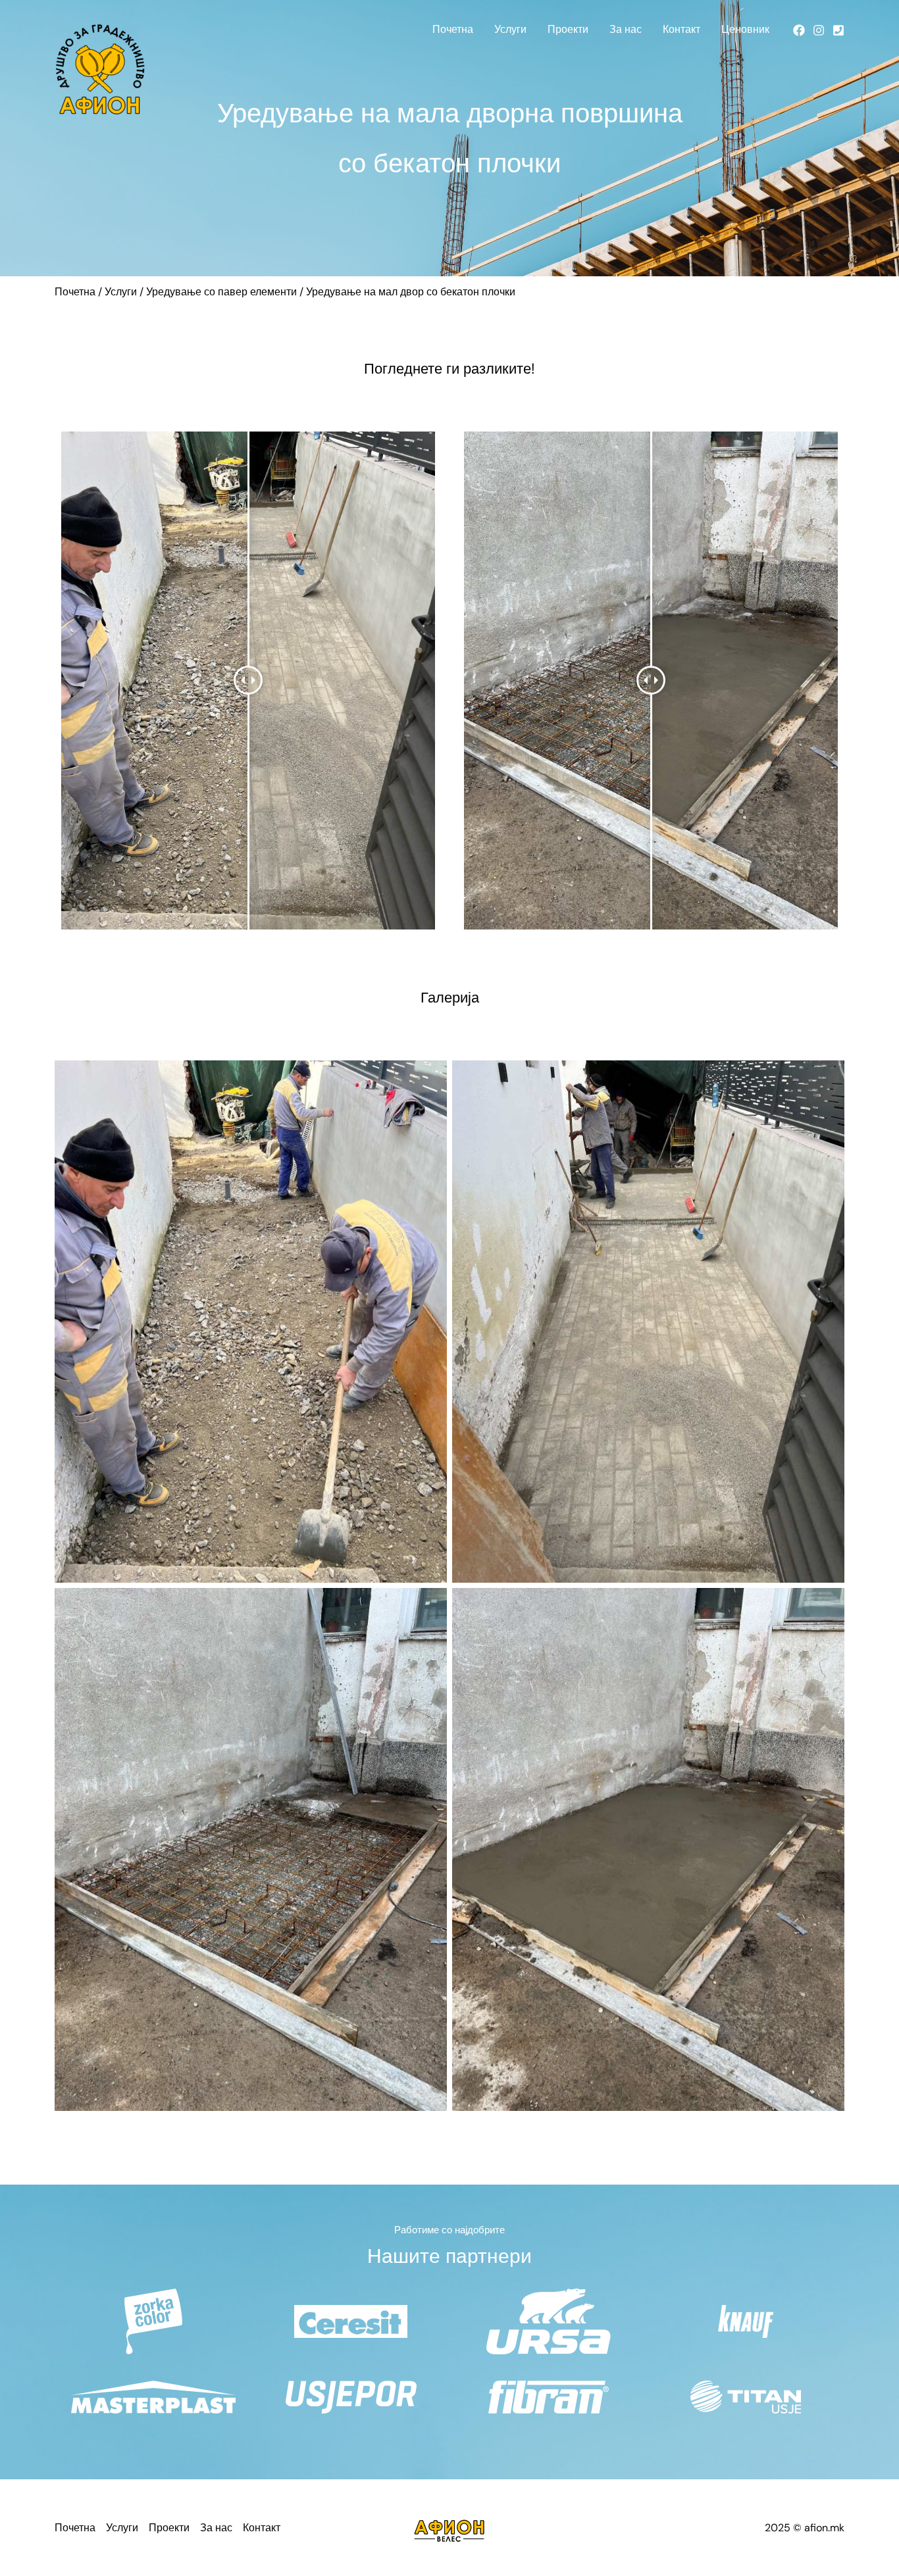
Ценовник (745, 29)
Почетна (453, 29)
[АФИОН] (100, 68)
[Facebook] (799, 30)
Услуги (510, 29)
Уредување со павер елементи (221, 292)
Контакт (681, 29)
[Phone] (838, 30)
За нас (626, 29)
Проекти (568, 29)
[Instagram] (819, 30)
